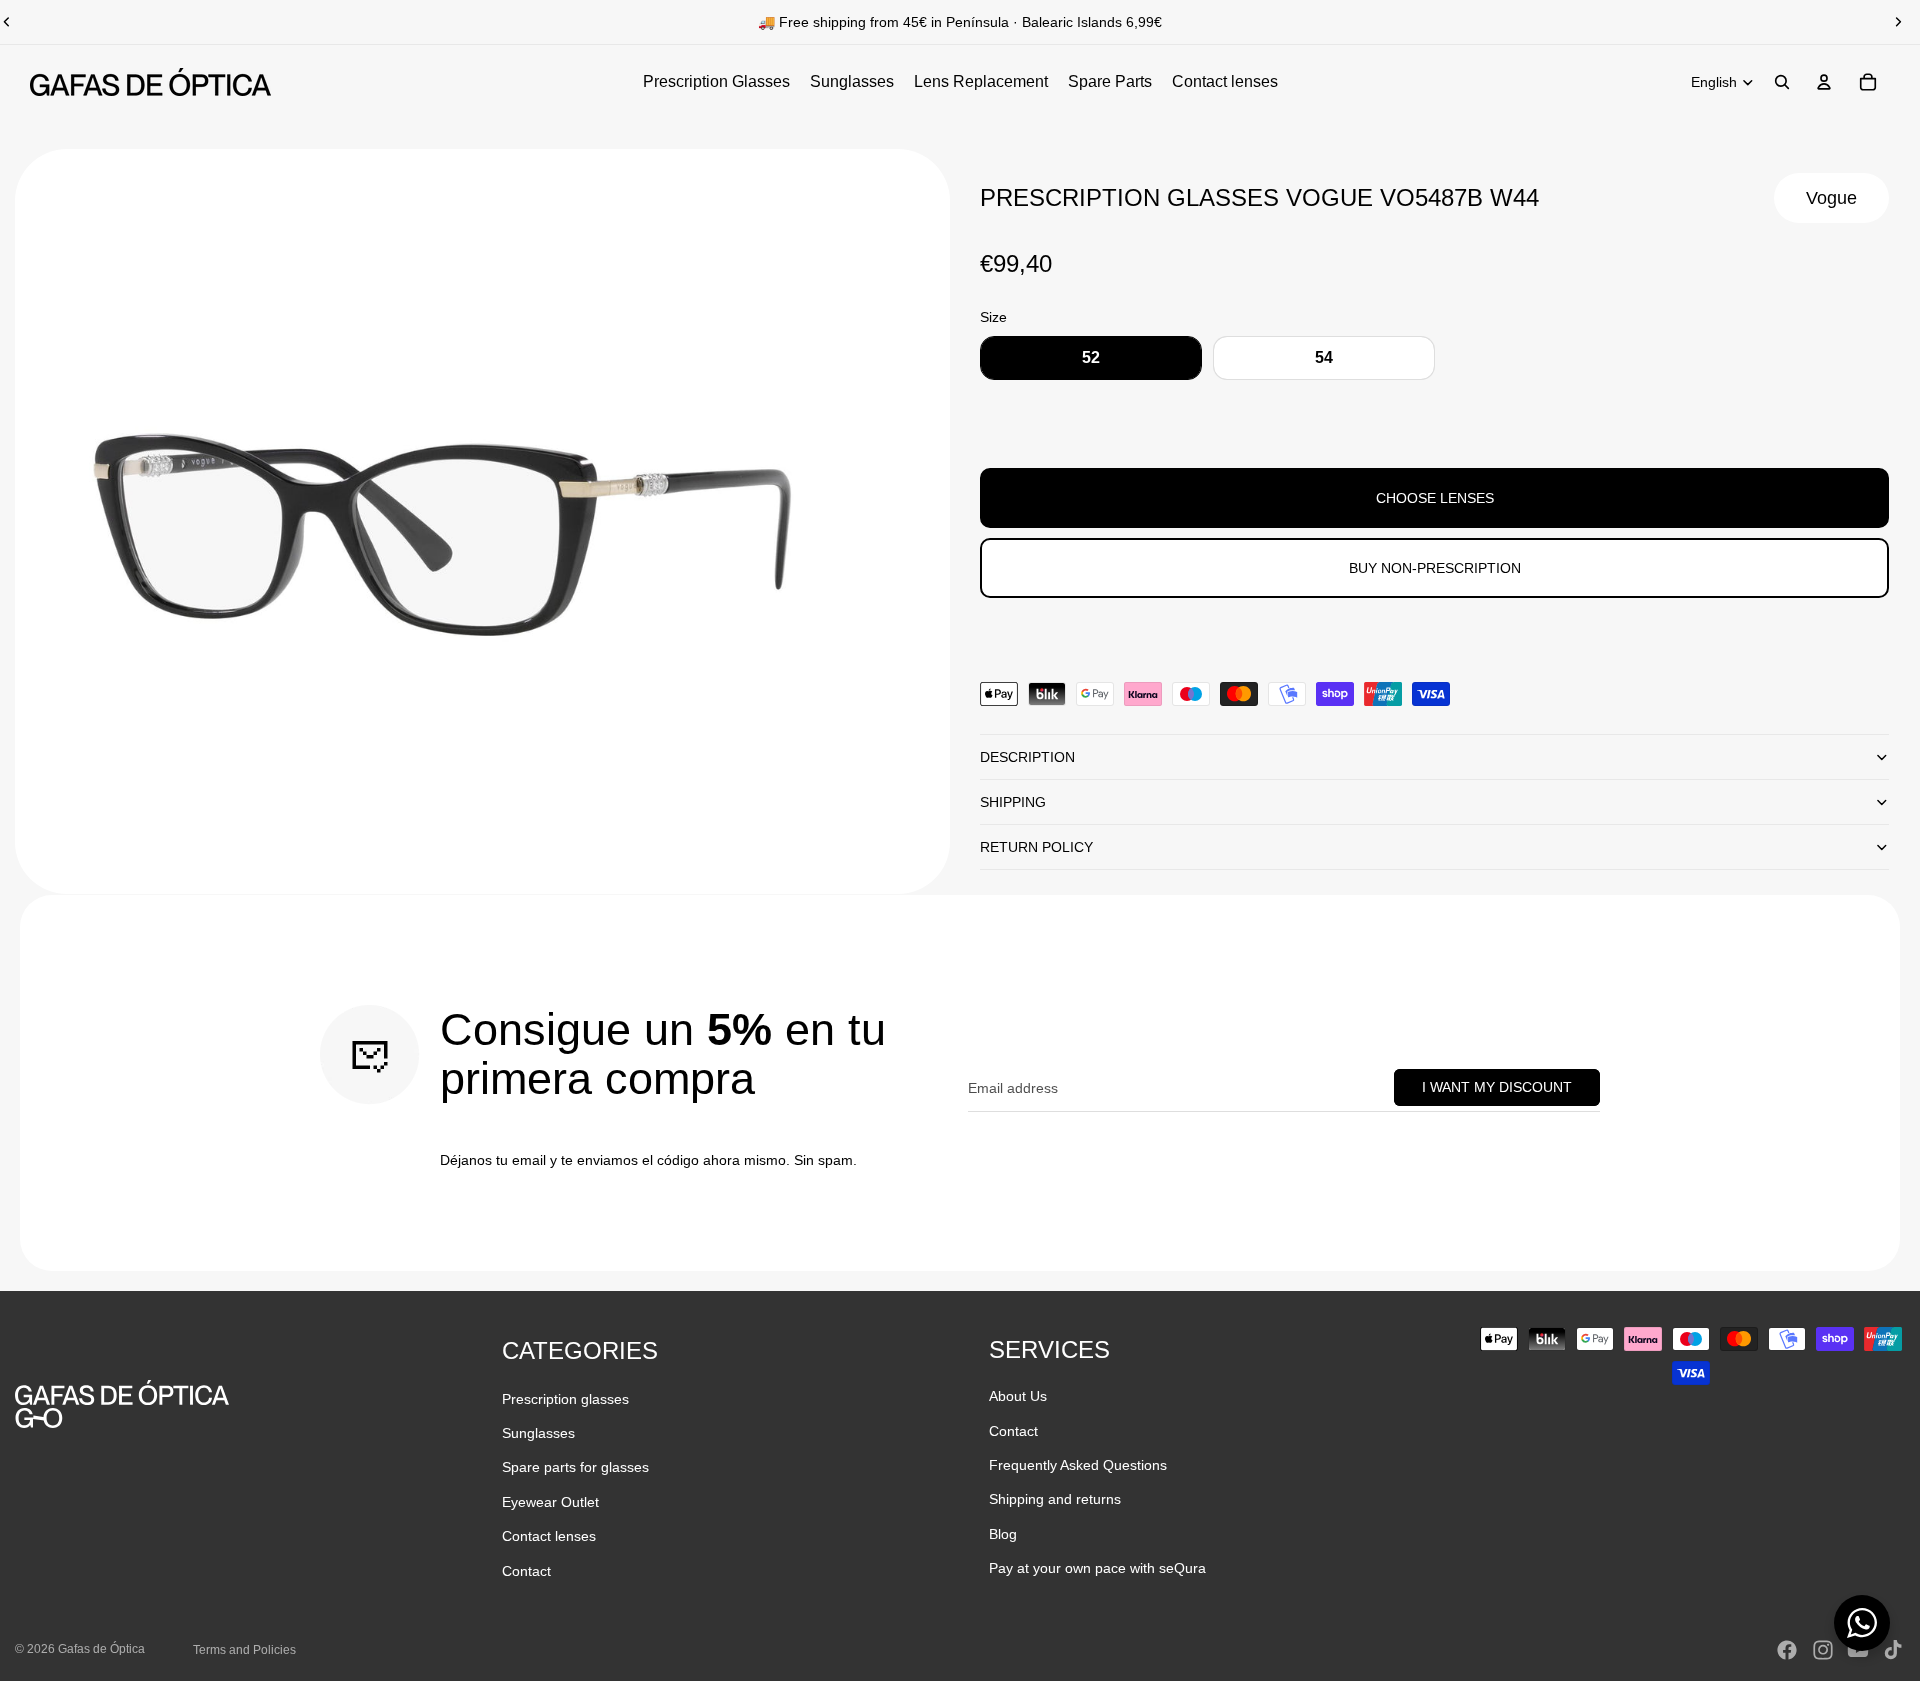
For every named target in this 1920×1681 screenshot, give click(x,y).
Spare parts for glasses (575, 1467)
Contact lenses (549, 1536)
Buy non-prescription (1435, 568)
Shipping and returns (1055, 1499)
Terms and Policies (244, 1650)
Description (1027, 757)
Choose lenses (1435, 498)
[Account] (1824, 82)
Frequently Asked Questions (1078, 1465)
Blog (1003, 1534)
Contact (526, 1571)
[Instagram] (1823, 1650)
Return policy (1036, 847)
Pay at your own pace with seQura (1097, 1568)
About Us (1018, 1396)
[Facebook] (1787, 1650)
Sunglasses (538, 1433)
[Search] (1782, 82)
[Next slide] (1898, 22)
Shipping (1013, 802)
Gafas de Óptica (101, 1649)
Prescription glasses (565, 1399)
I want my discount (1497, 1087)
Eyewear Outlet (550, 1502)
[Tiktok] (1893, 1650)
